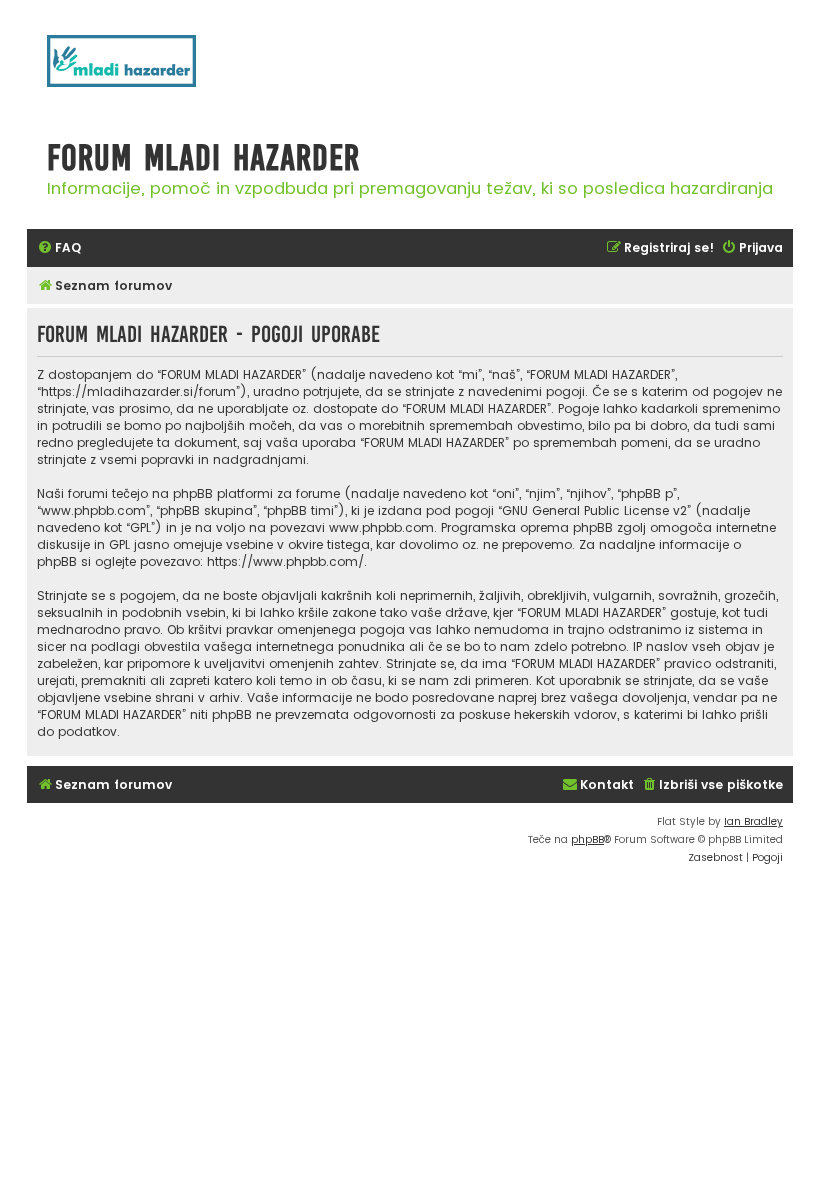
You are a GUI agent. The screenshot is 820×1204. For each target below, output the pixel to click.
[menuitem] (59, 248)
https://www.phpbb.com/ (285, 561)
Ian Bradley (753, 821)
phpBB (587, 839)
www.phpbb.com (381, 527)
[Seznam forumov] (147, 71)
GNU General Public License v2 (594, 510)
